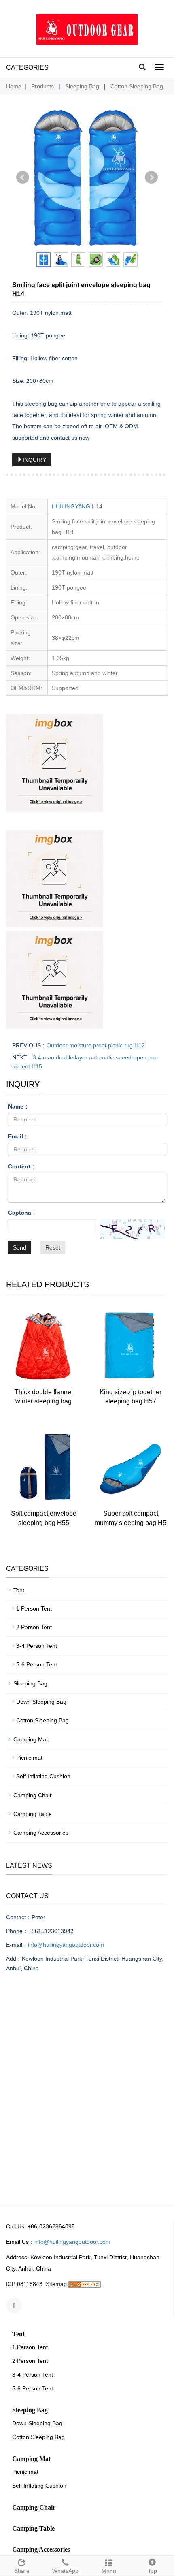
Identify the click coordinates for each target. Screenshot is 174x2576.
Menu (109, 2571)
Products (43, 86)
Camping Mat (31, 1739)
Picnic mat (29, 1758)
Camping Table (33, 1814)
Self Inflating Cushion (43, 1776)
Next (151, 177)
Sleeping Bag (82, 86)
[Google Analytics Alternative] (85, 2284)
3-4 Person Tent (37, 1646)
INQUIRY (34, 460)
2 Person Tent (34, 1627)
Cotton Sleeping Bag (136, 86)
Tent (19, 1590)
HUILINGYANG (71, 506)
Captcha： (22, 1213)
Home (14, 86)
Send (20, 1247)
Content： (22, 1166)
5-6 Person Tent (37, 1664)
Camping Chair (33, 1795)
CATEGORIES (27, 67)
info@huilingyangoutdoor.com (66, 1945)
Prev (23, 177)
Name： (19, 1106)
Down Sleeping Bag (41, 1702)
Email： (18, 1136)
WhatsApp (65, 2571)
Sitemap (56, 2284)
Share (22, 2571)
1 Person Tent (34, 1608)
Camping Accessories (41, 1833)
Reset (53, 1247)
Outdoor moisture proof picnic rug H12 (96, 1045)
